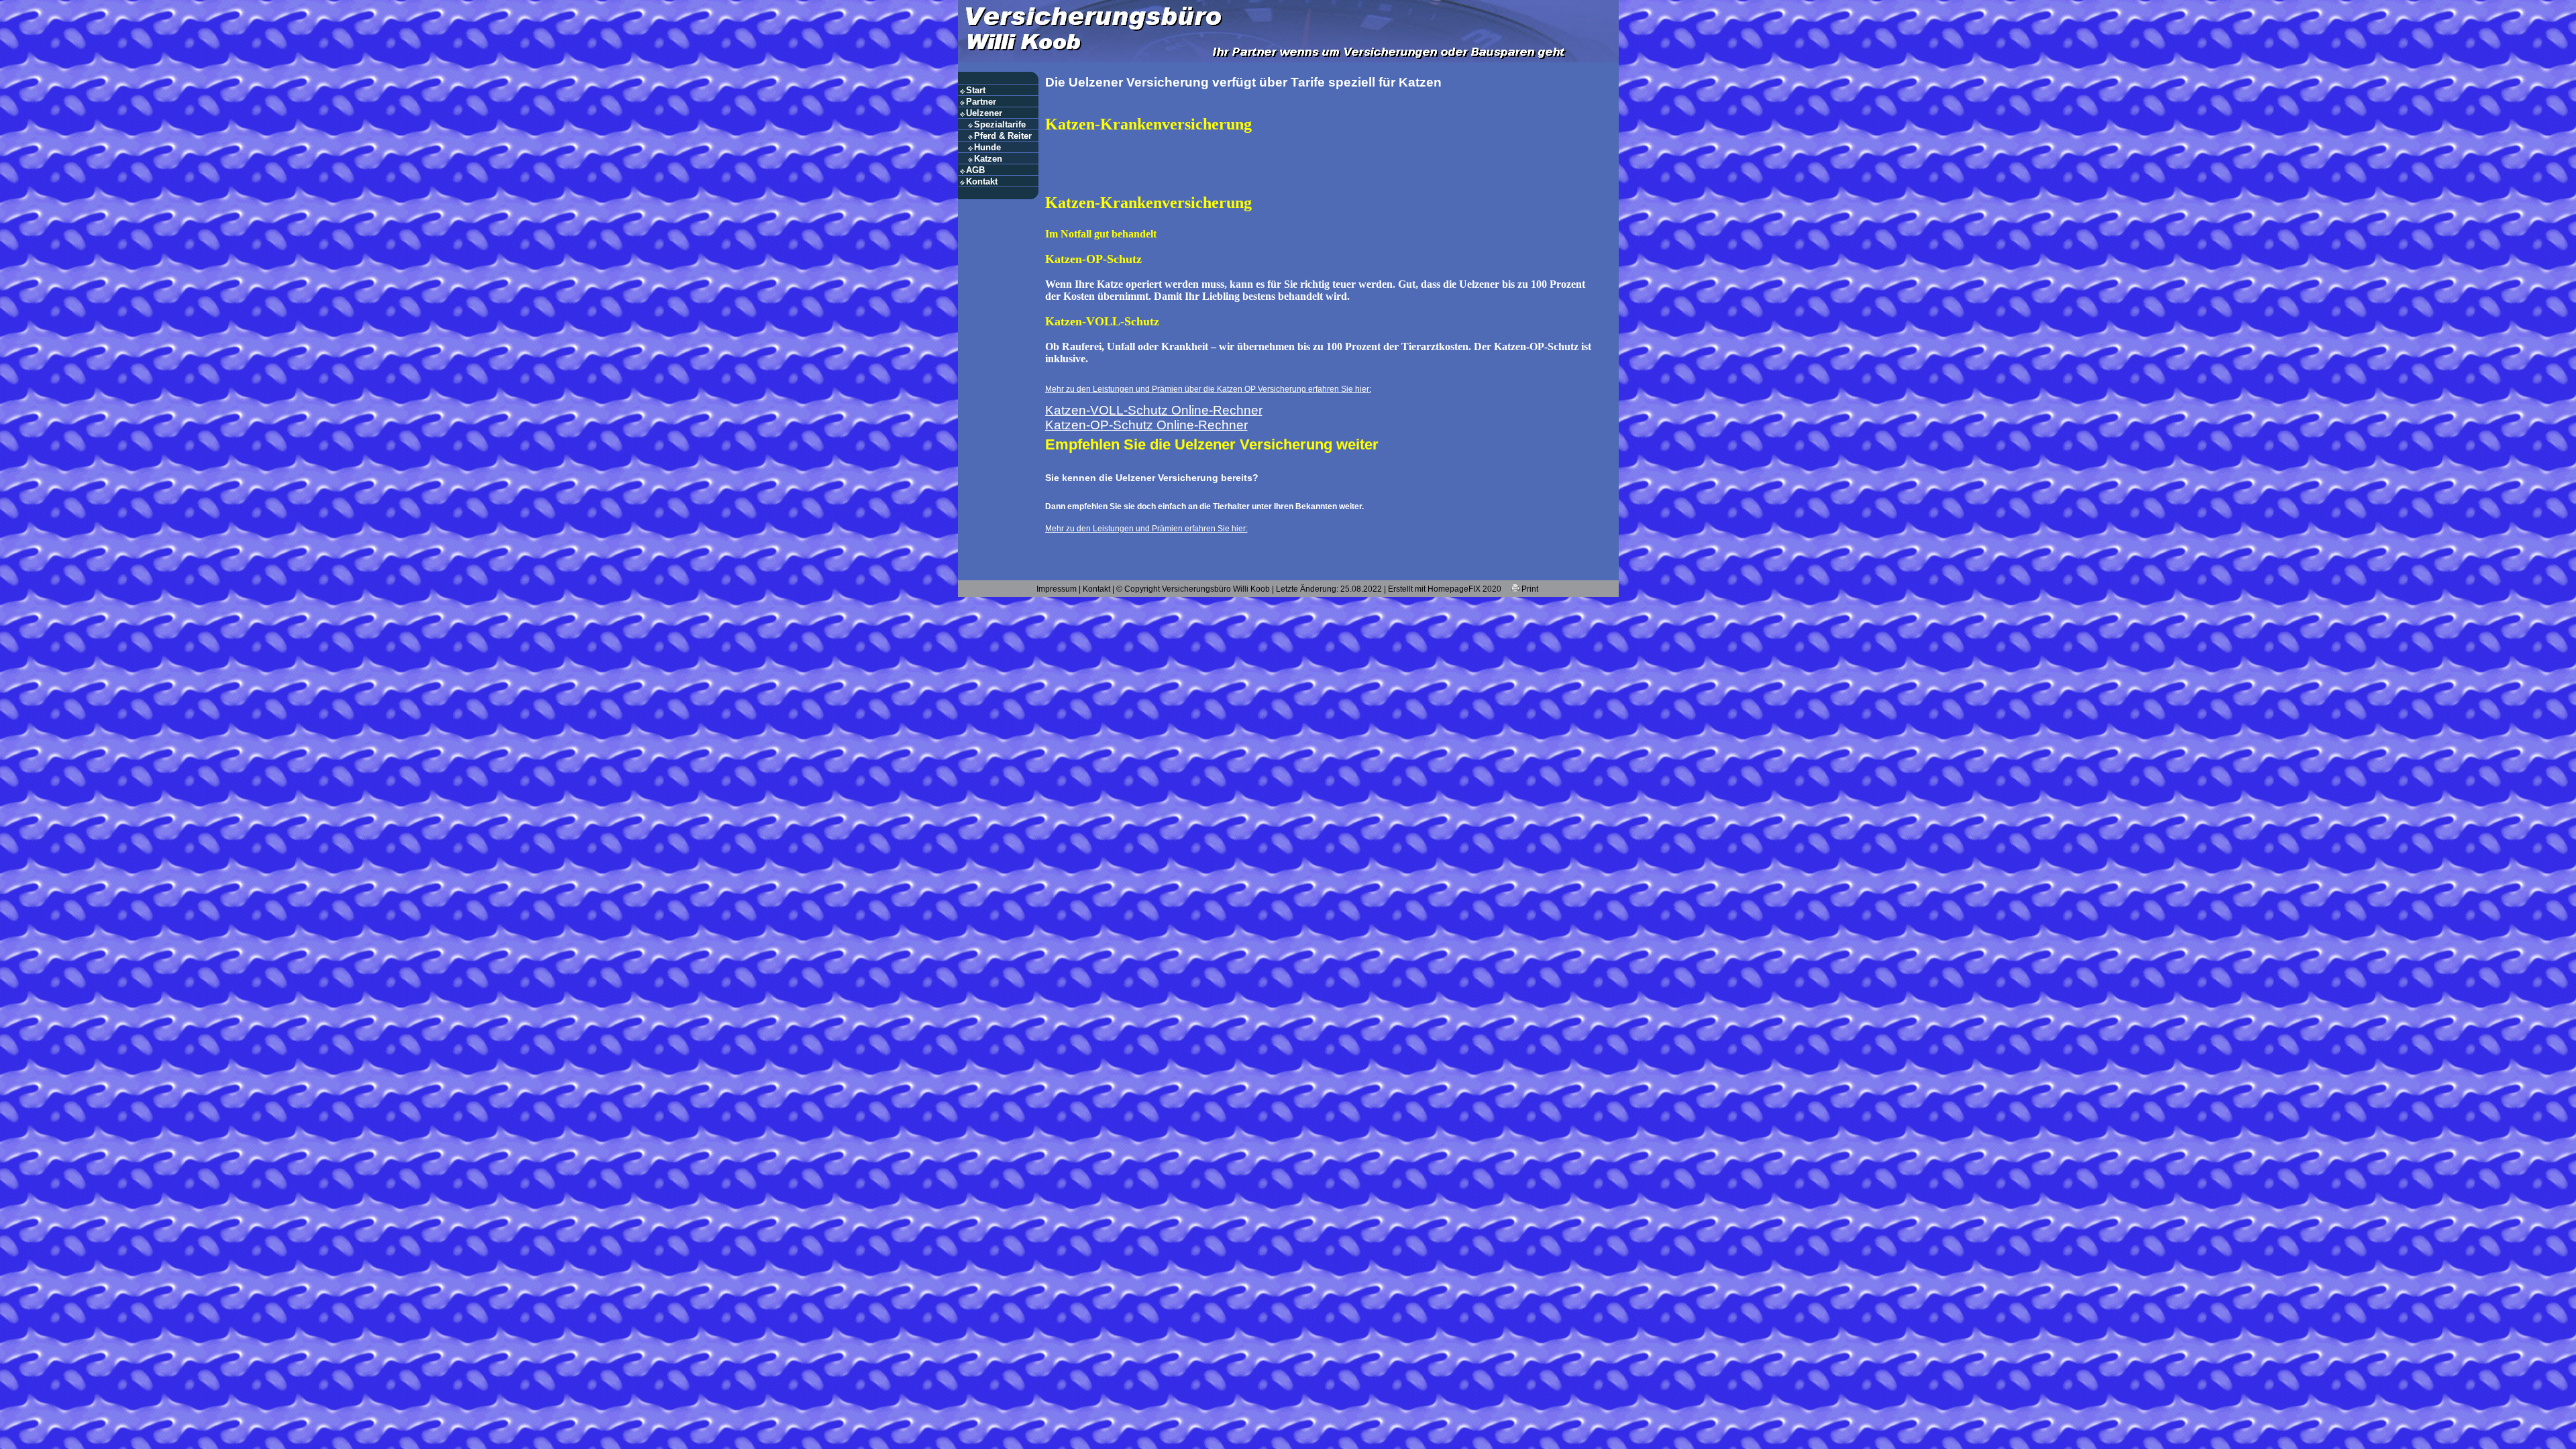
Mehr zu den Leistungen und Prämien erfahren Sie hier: (1146, 529)
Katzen (988, 159)
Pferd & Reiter (1003, 136)
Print (1529, 589)
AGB (975, 170)
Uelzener (984, 113)
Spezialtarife (1000, 124)
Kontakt (982, 181)
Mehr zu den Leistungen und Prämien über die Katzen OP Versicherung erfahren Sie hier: (1208, 389)
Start (976, 90)
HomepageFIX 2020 (1464, 589)
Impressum (1057, 589)
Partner (981, 102)
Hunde (987, 147)
